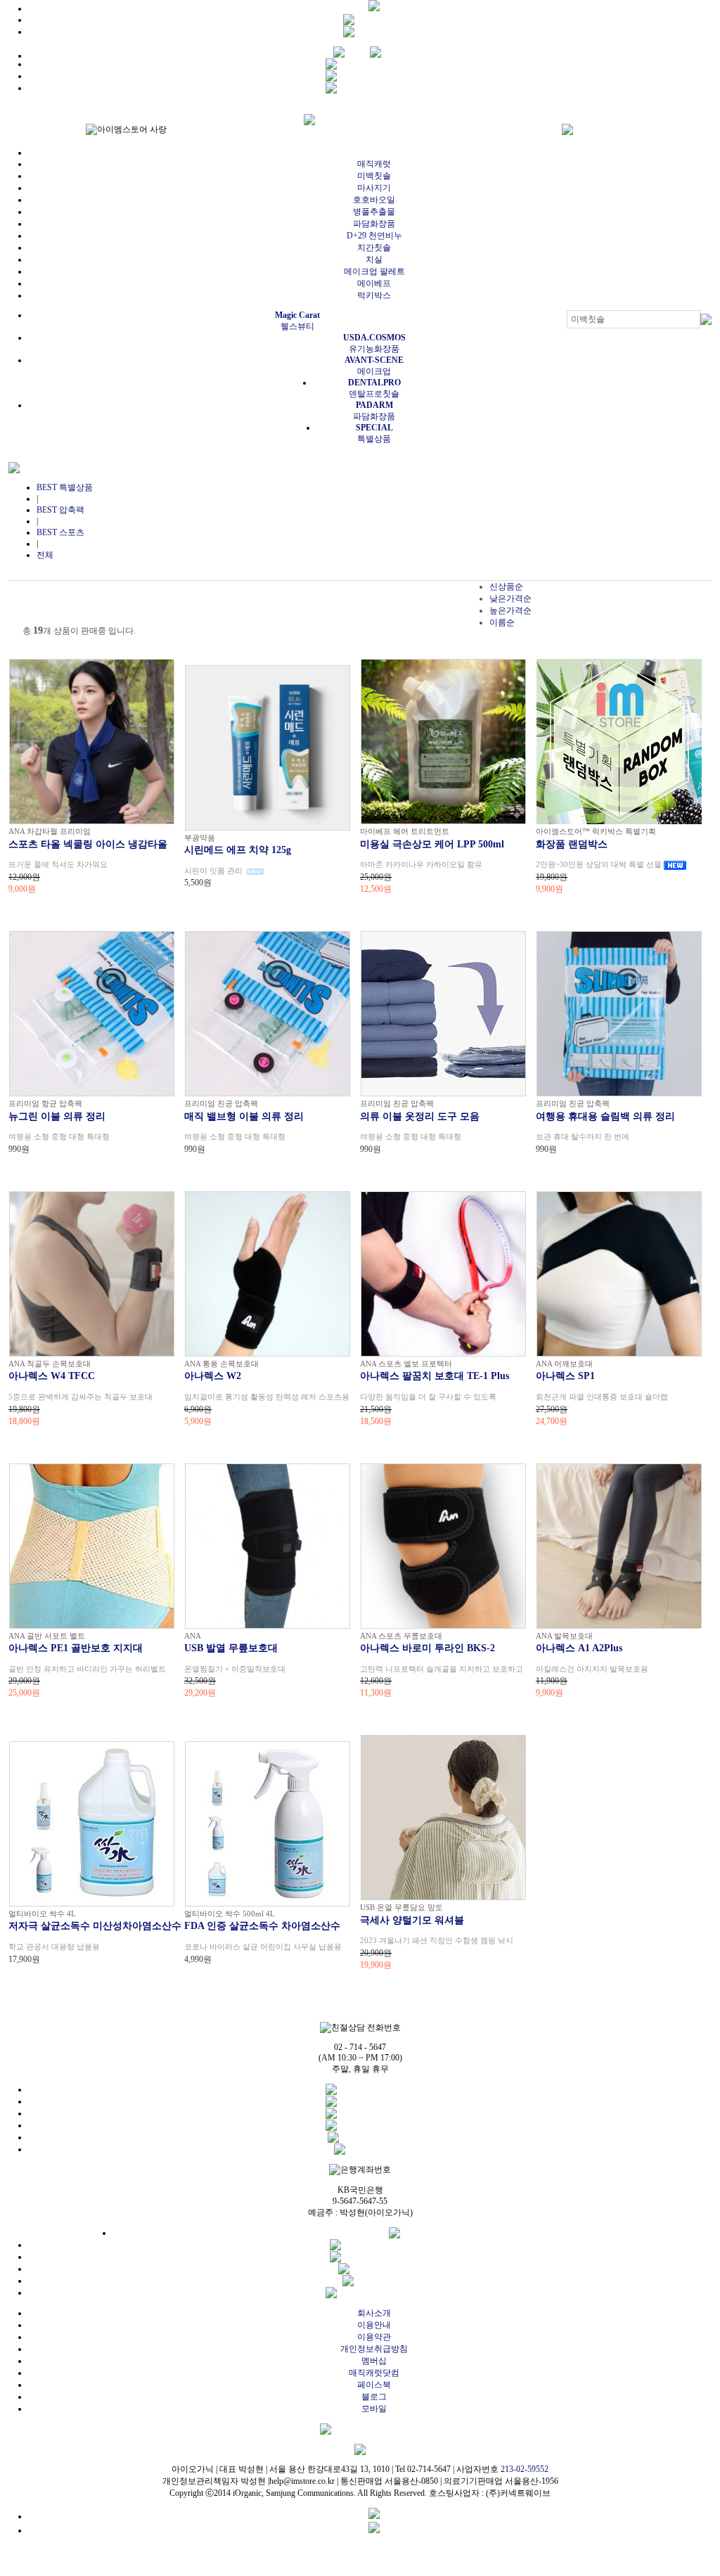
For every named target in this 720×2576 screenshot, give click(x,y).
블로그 (374, 2397)
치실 (374, 259)
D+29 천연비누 (374, 236)
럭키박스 (374, 295)
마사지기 (374, 188)
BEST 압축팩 (60, 510)
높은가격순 (510, 610)
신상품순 (506, 587)
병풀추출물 (374, 212)
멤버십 (374, 2361)
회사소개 (374, 2313)
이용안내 (374, 2325)
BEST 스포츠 (60, 532)
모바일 (374, 2409)
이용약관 (374, 2337)
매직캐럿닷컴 (374, 2373)
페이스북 (374, 2385)
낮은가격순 (510, 598)
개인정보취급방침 (374, 2349)
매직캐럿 (374, 164)
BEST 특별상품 (65, 487)
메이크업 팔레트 (374, 271)
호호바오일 (374, 200)
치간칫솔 (374, 248)
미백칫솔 (374, 176)
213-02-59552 (525, 2469)
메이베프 (374, 283)
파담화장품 (374, 224)
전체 (45, 555)
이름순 (502, 622)
